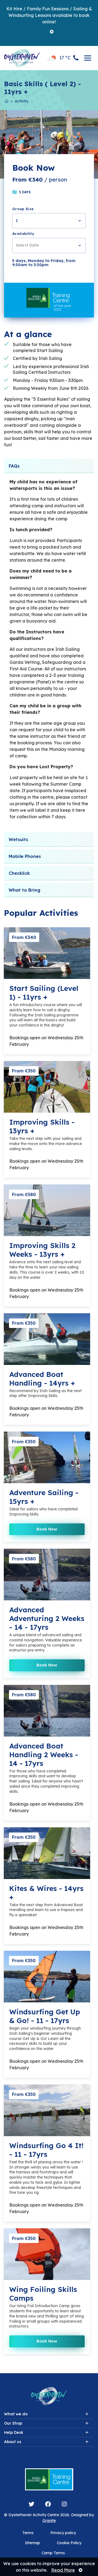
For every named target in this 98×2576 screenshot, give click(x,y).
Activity (22, 101)
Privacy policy (63, 2533)
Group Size (23, 209)
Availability (23, 234)
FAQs (14, 466)
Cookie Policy (69, 2543)
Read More (63, 2570)
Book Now (47, 1529)
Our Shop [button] (13, 2423)
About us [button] (13, 2442)
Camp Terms (53, 2553)
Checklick (19, 873)
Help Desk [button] (14, 2432)
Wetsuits (18, 839)
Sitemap (33, 2543)
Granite (49, 2521)
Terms (28, 2533)
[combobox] (49, 221)
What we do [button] (16, 2414)
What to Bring (24, 890)
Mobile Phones (25, 856)
